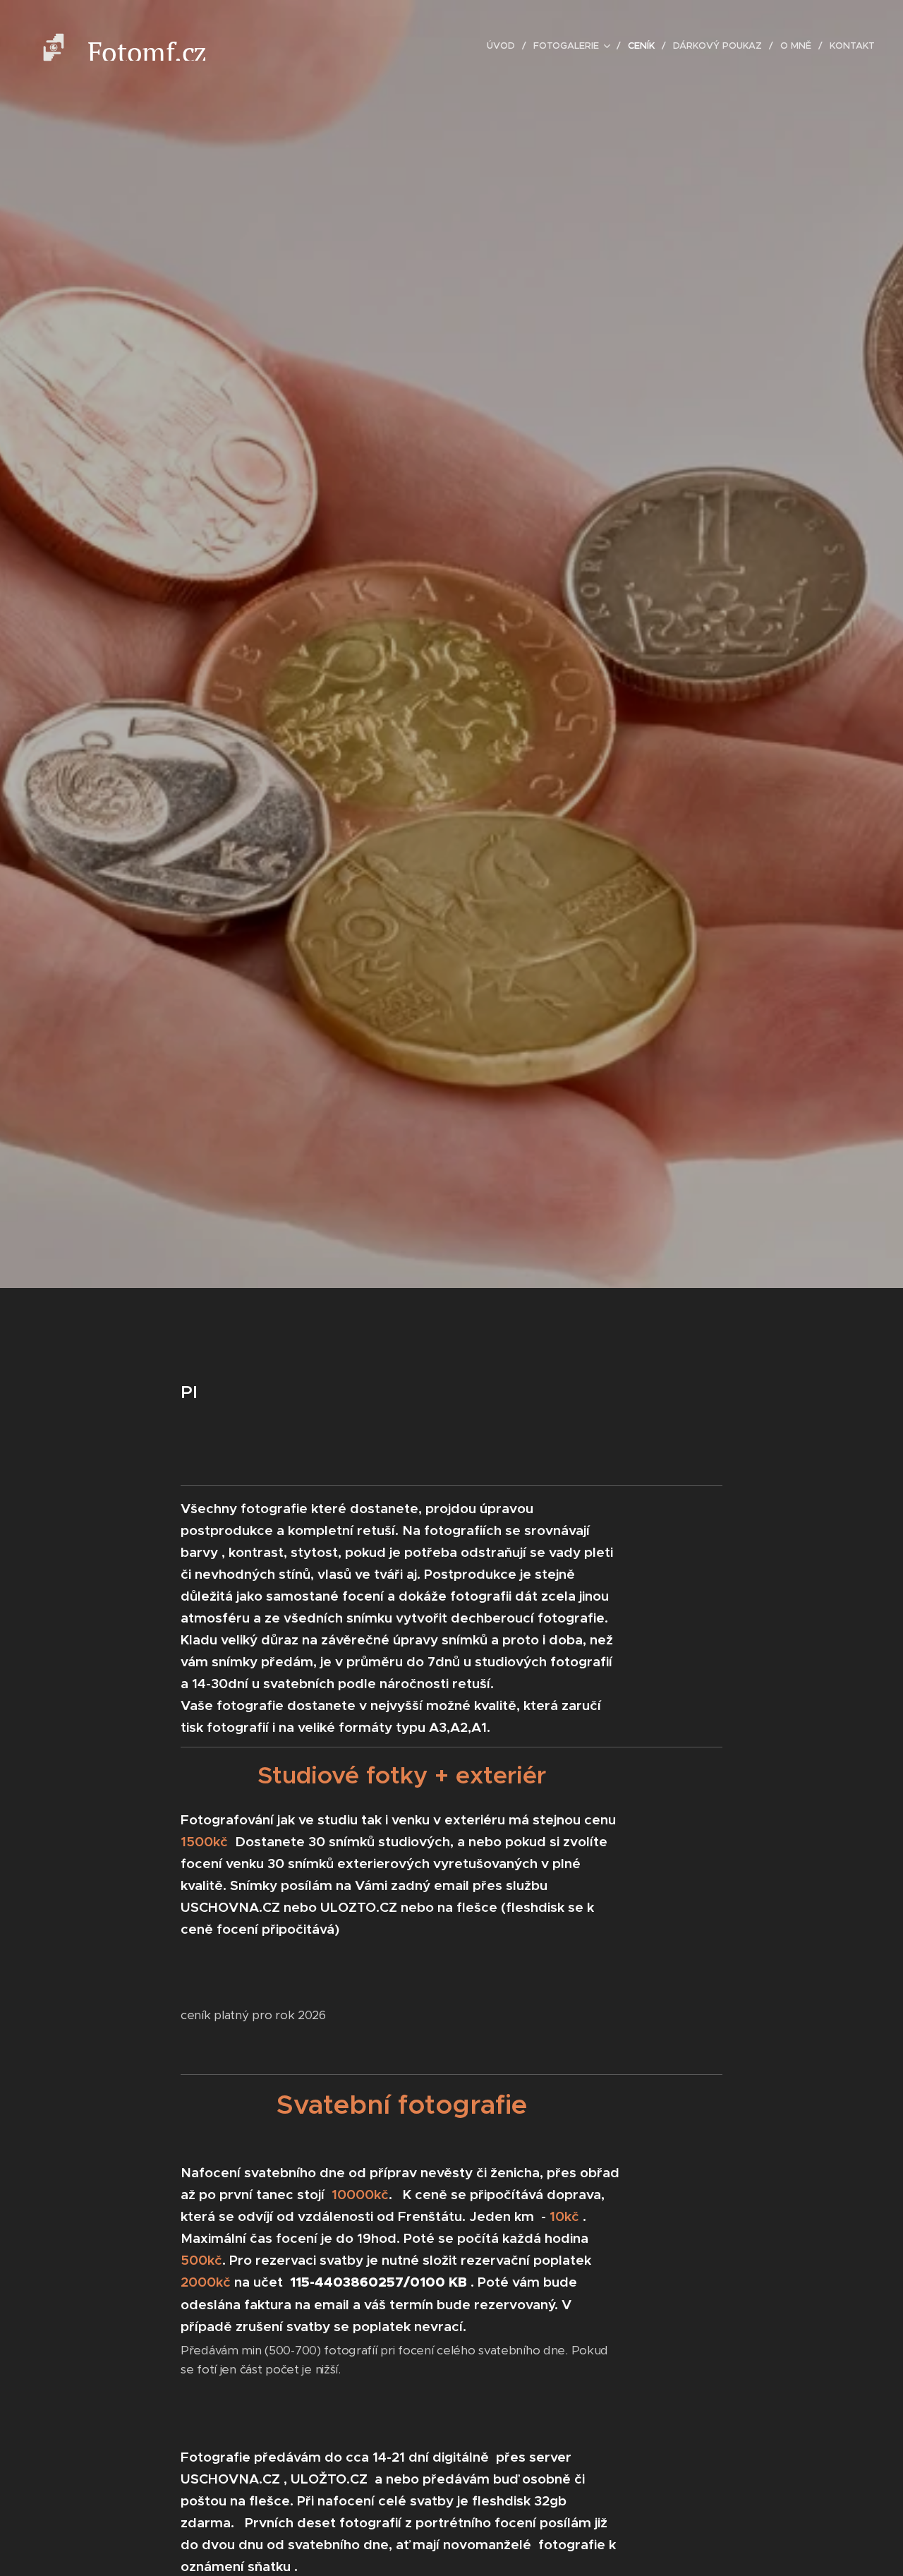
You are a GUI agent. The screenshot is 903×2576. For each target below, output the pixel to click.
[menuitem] (505, 46)
